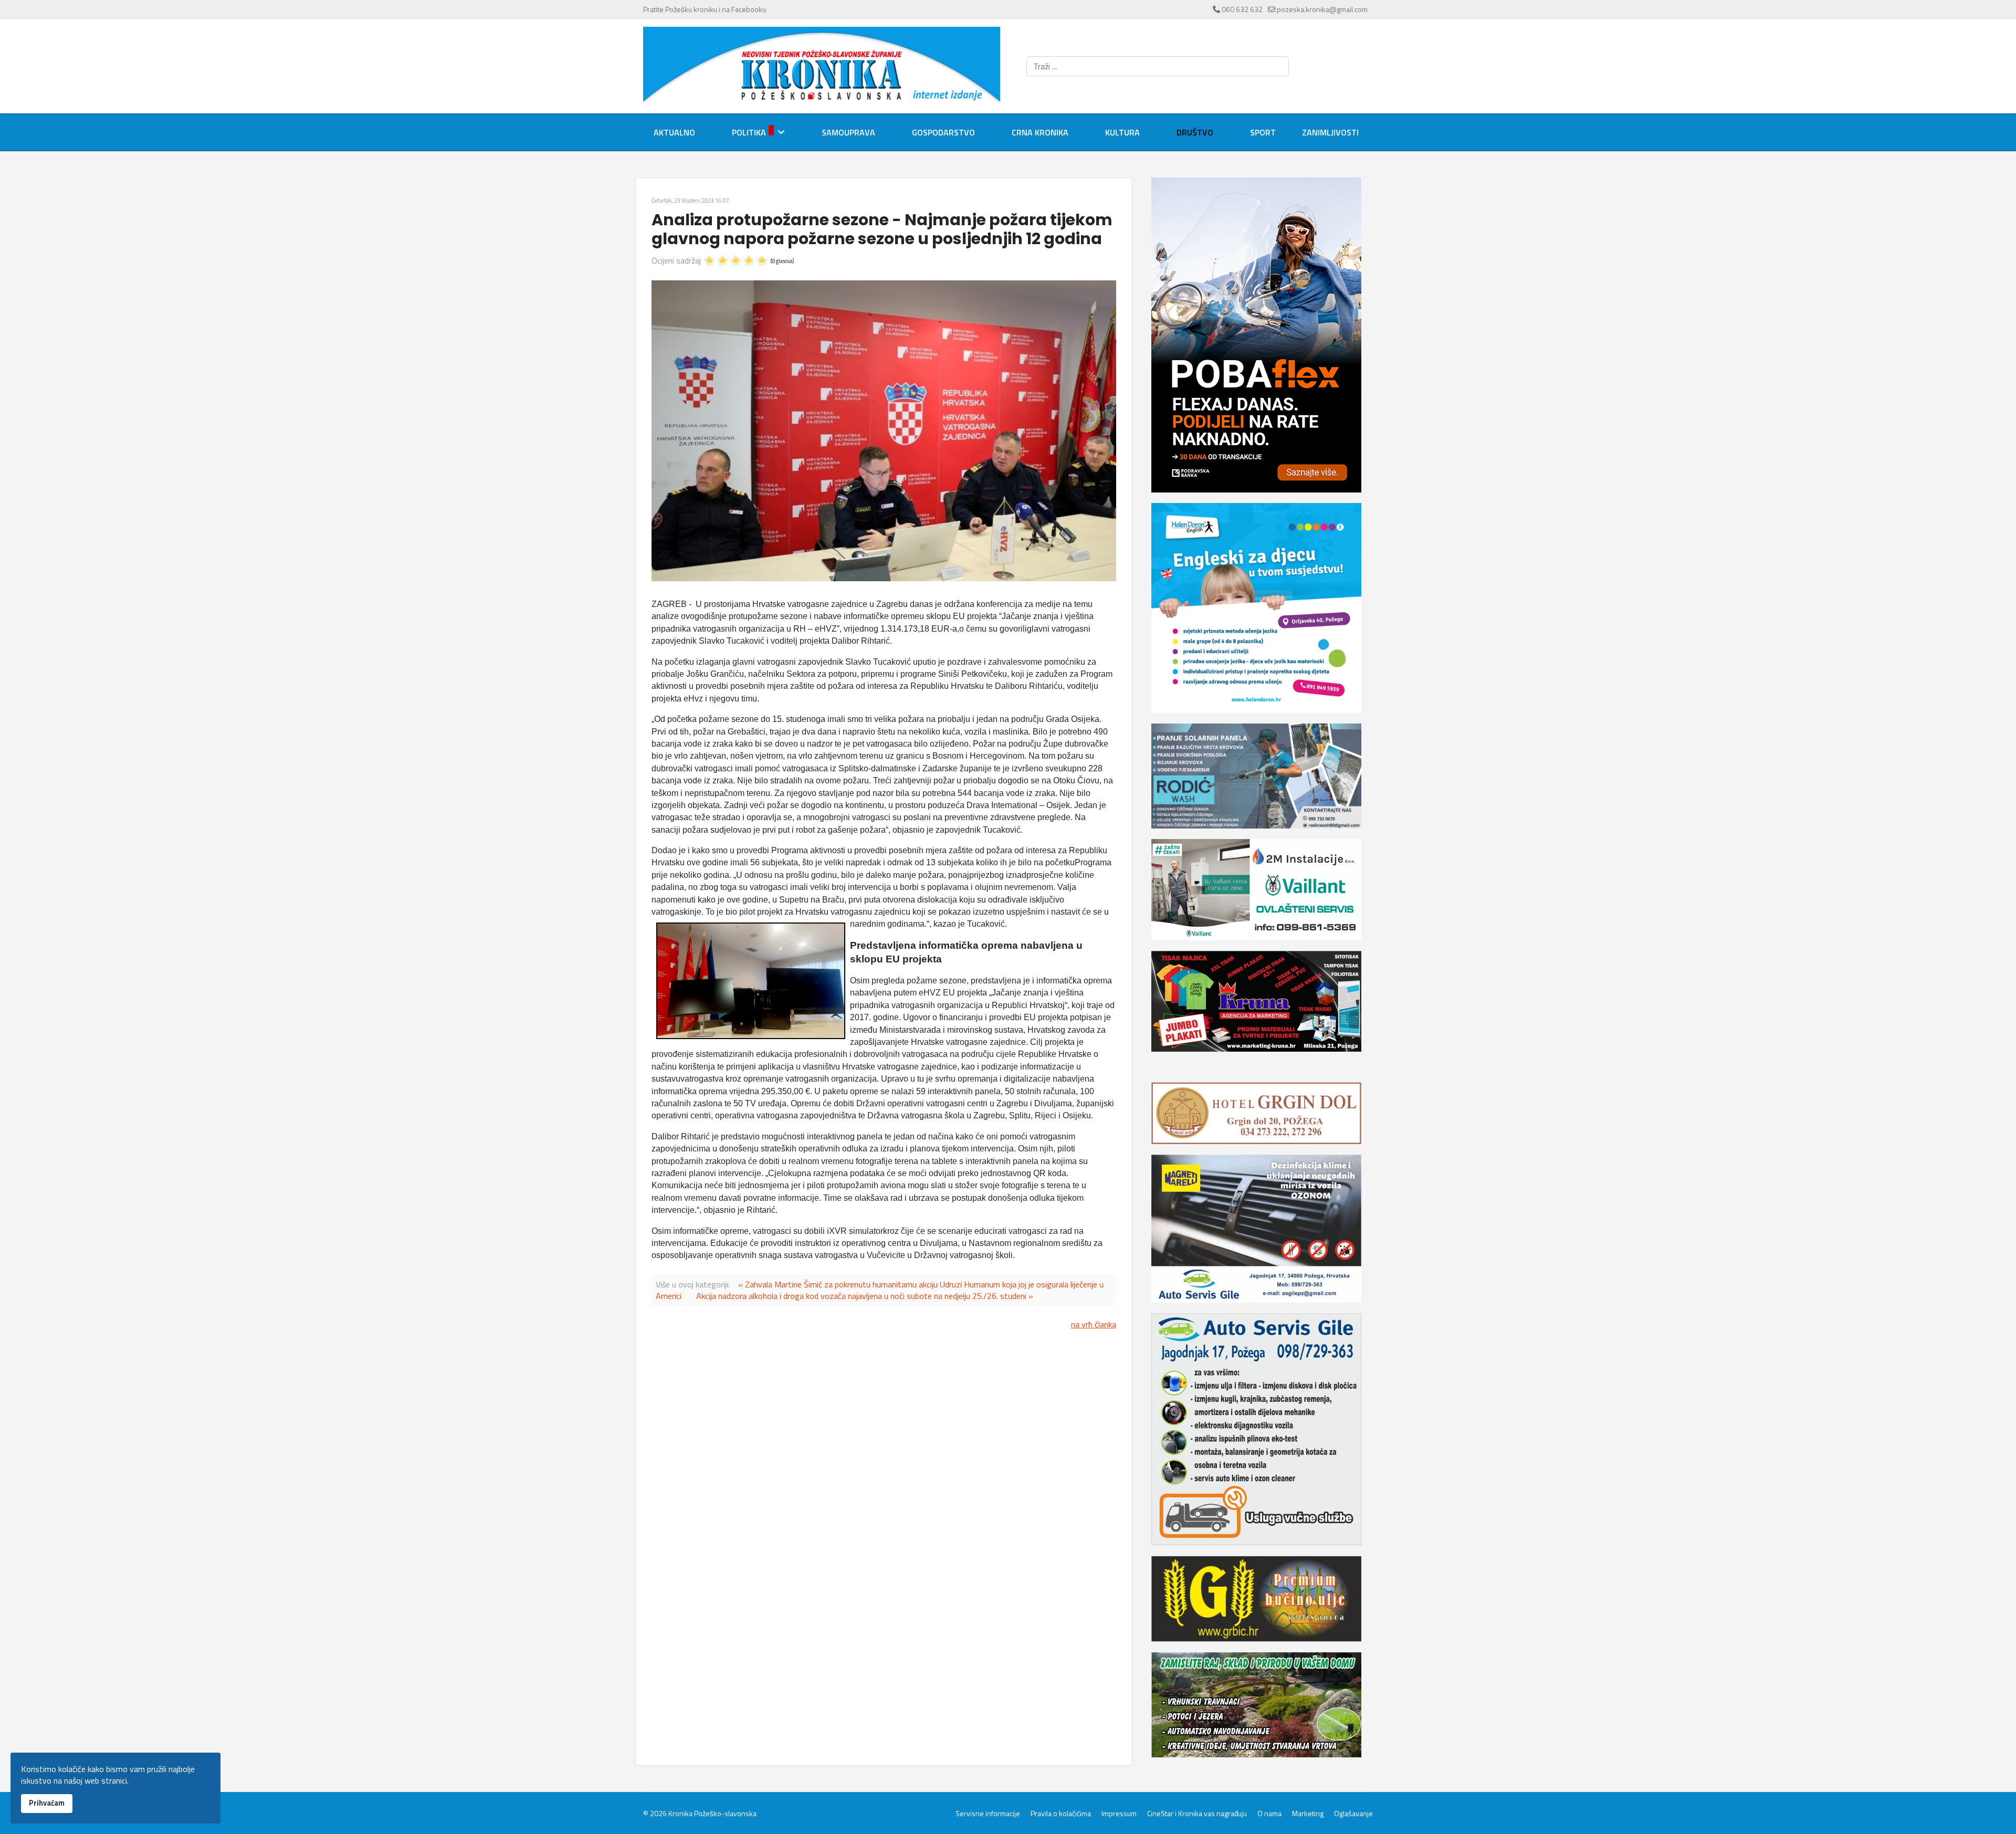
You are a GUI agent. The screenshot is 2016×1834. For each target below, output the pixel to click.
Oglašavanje (1353, 1814)
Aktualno (674, 132)
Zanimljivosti (1330, 132)
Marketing (1308, 1814)
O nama (1269, 1814)
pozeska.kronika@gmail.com (1322, 9)
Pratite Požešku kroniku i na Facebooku (705, 9)
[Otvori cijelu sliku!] (884, 431)
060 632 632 (1242, 9)
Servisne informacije (988, 1814)
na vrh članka (1094, 1324)
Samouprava (848, 132)
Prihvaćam (47, 1803)
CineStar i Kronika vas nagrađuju (1197, 1814)
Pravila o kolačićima (1061, 1814)
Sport (1263, 132)
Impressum (1119, 1814)
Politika (749, 132)
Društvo (1195, 132)
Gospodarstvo (943, 132)
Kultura (1122, 132)
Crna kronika (1040, 132)
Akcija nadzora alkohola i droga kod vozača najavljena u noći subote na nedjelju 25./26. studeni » (865, 1296)
